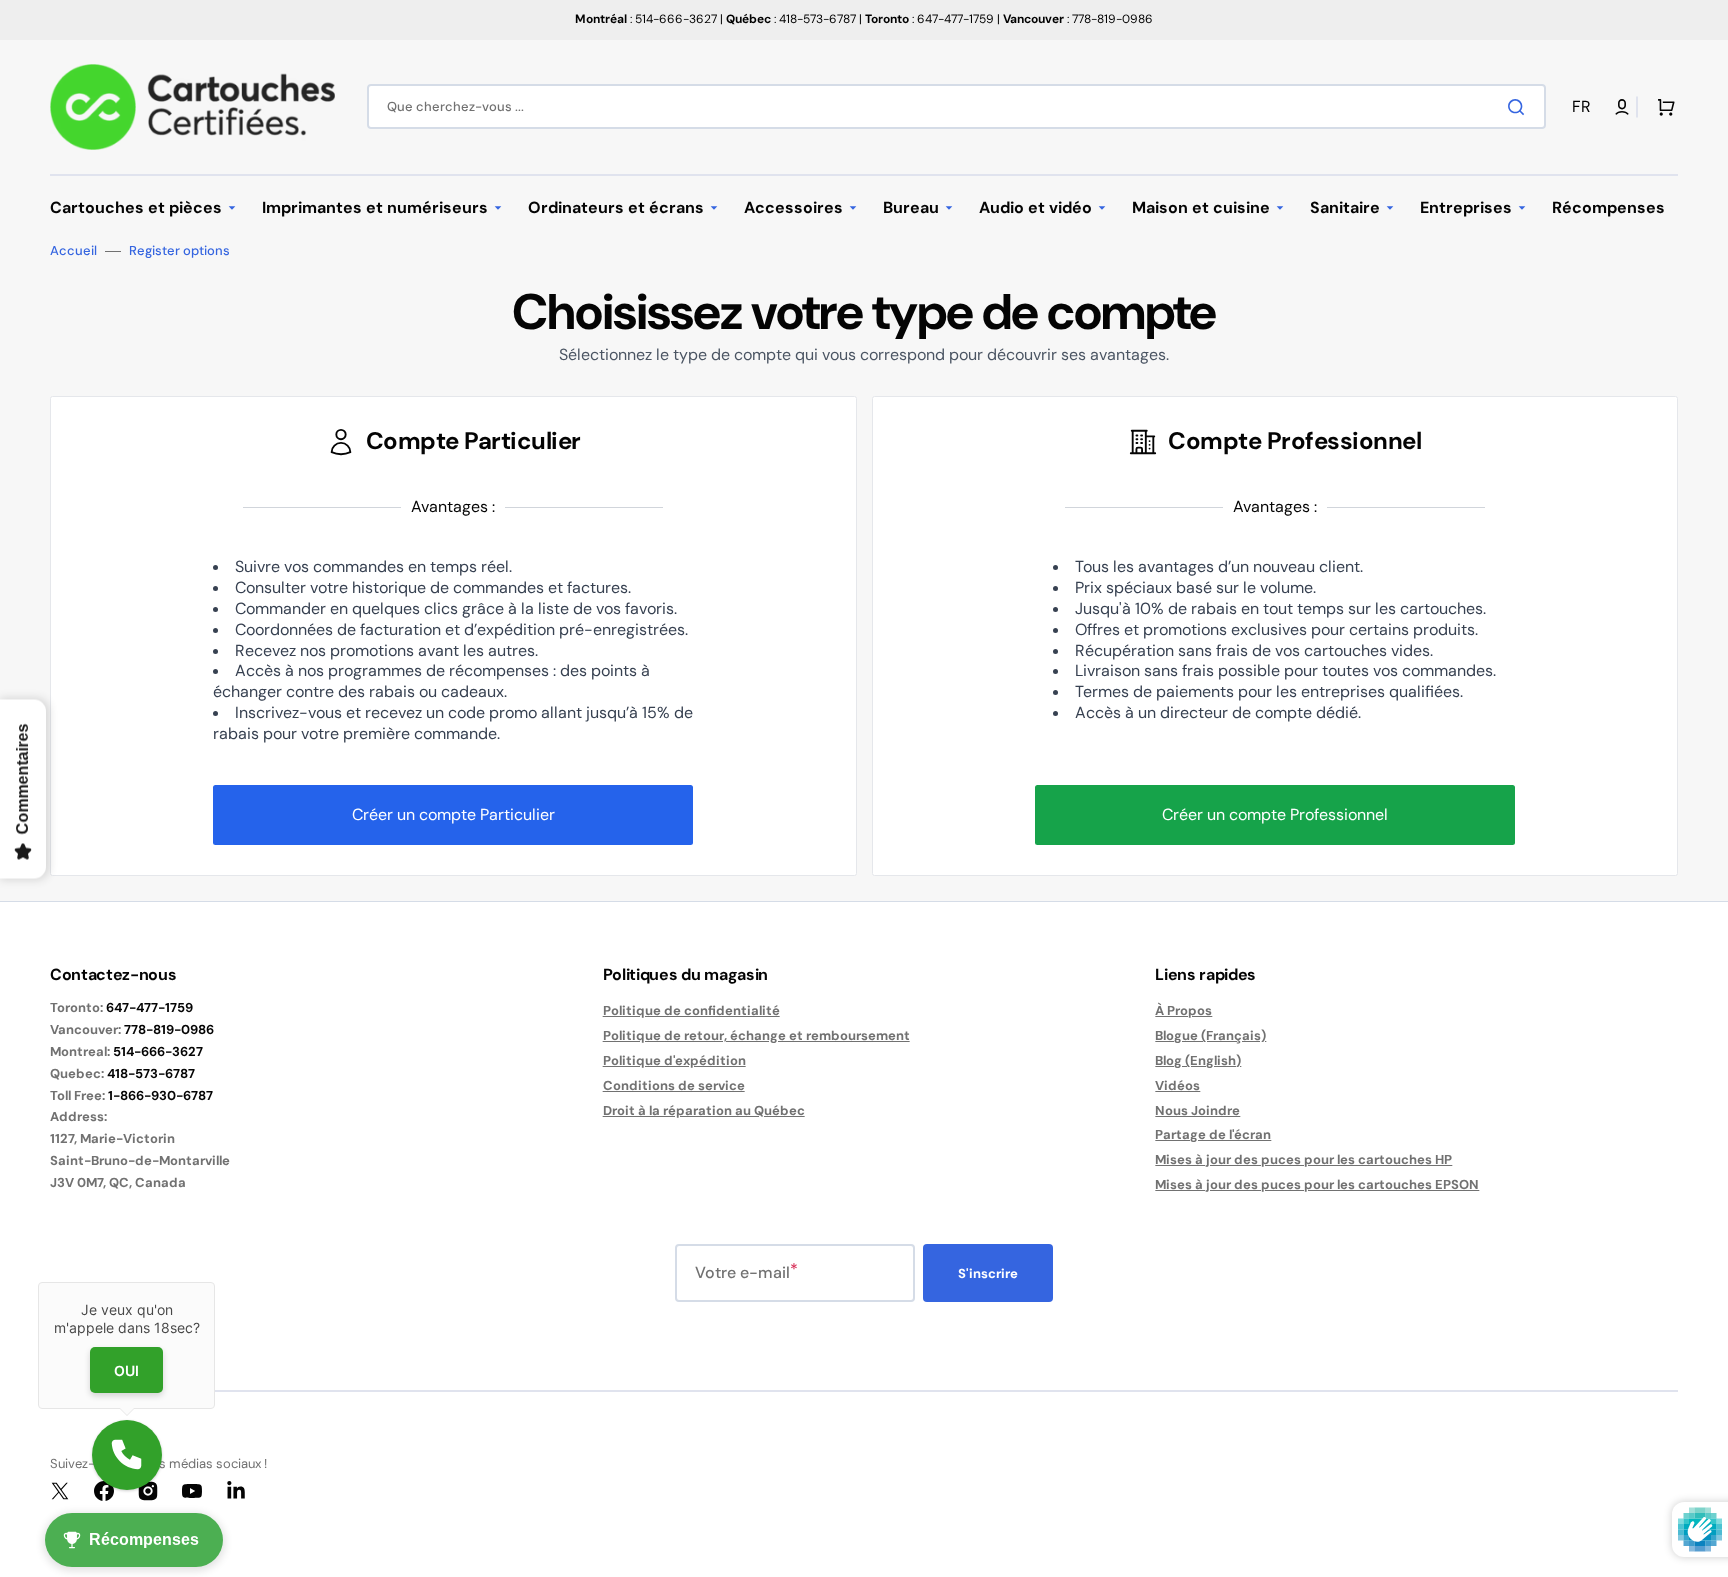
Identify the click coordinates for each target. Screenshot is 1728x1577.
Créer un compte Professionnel (1275, 814)
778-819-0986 (169, 1029)
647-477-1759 (149, 1007)
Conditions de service (674, 1085)
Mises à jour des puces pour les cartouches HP (1303, 1159)
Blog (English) (1198, 1060)
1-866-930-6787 (160, 1095)
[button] (1585, 107)
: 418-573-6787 (791, 19)
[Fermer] (215, 1282)
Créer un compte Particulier (453, 814)
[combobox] (956, 106)
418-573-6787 (151, 1073)
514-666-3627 (158, 1051)
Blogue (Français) (1210, 1035)
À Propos (1183, 1011)
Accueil (73, 251)
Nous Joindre (1197, 1110)
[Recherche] (1520, 107)
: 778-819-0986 (1078, 19)
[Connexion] (1622, 107)
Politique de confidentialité (691, 1011)
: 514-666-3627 (646, 19)
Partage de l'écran (1213, 1134)
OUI (126, 1370)
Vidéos (1177, 1085)
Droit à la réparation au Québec (704, 1110)
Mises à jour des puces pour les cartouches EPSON (1317, 1184)
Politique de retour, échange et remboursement (756, 1035)
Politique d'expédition (674, 1060)
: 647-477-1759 (929, 19)
